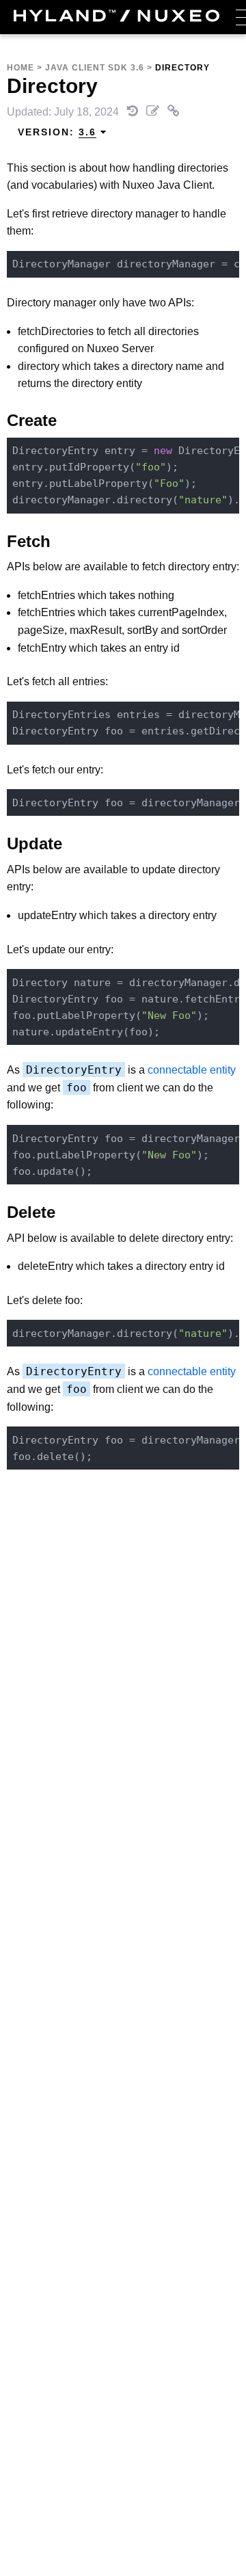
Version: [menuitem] (57, 132)
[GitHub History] (134, 112)
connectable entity (192, 1070)
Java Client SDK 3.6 (95, 68)
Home (20, 68)
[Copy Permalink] (174, 112)
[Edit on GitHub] (154, 112)
